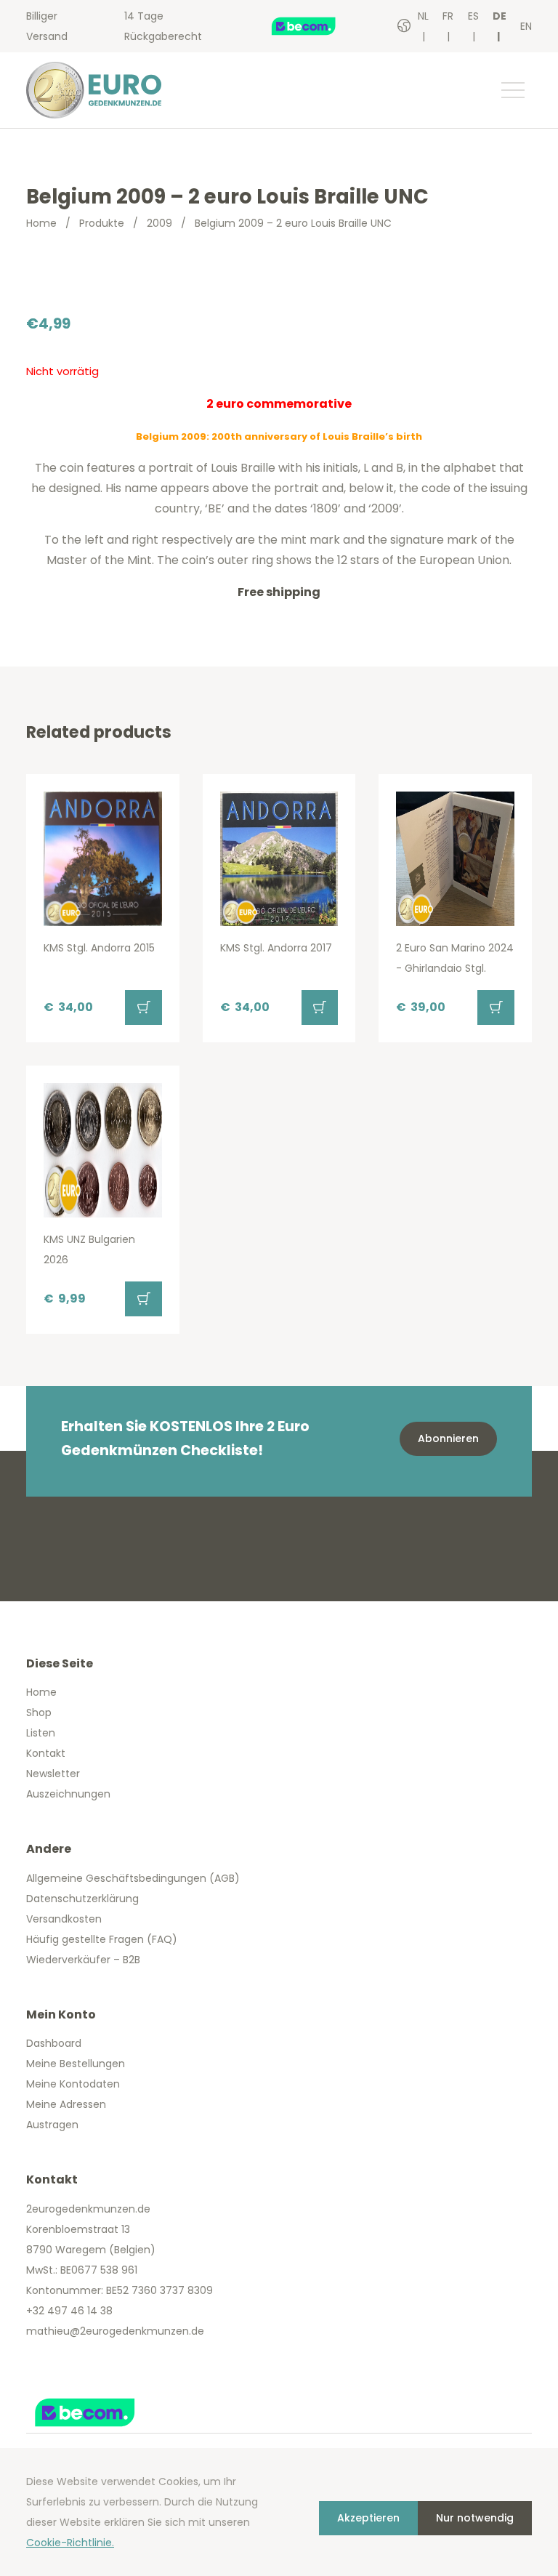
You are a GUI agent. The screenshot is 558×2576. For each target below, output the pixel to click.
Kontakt (46, 1753)
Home (41, 223)
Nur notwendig (475, 2518)
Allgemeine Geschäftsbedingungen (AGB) (133, 1878)
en (526, 26)
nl (423, 16)
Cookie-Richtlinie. (70, 2543)
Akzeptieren (368, 2518)
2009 (159, 223)
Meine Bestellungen (76, 2064)
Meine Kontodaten (73, 2084)
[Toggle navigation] (512, 90)
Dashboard (54, 2043)
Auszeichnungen (68, 1794)
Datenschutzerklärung (82, 1899)
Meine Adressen (66, 2104)
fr (448, 16)
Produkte (102, 223)
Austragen (52, 2125)
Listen (41, 1733)
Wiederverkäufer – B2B (83, 1960)
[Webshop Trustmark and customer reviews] (319, 26)
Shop (39, 1712)
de (500, 16)
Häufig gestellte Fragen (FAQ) (102, 1939)
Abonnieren (448, 1438)
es (473, 16)
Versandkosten (64, 1919)
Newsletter (53, 1774)
